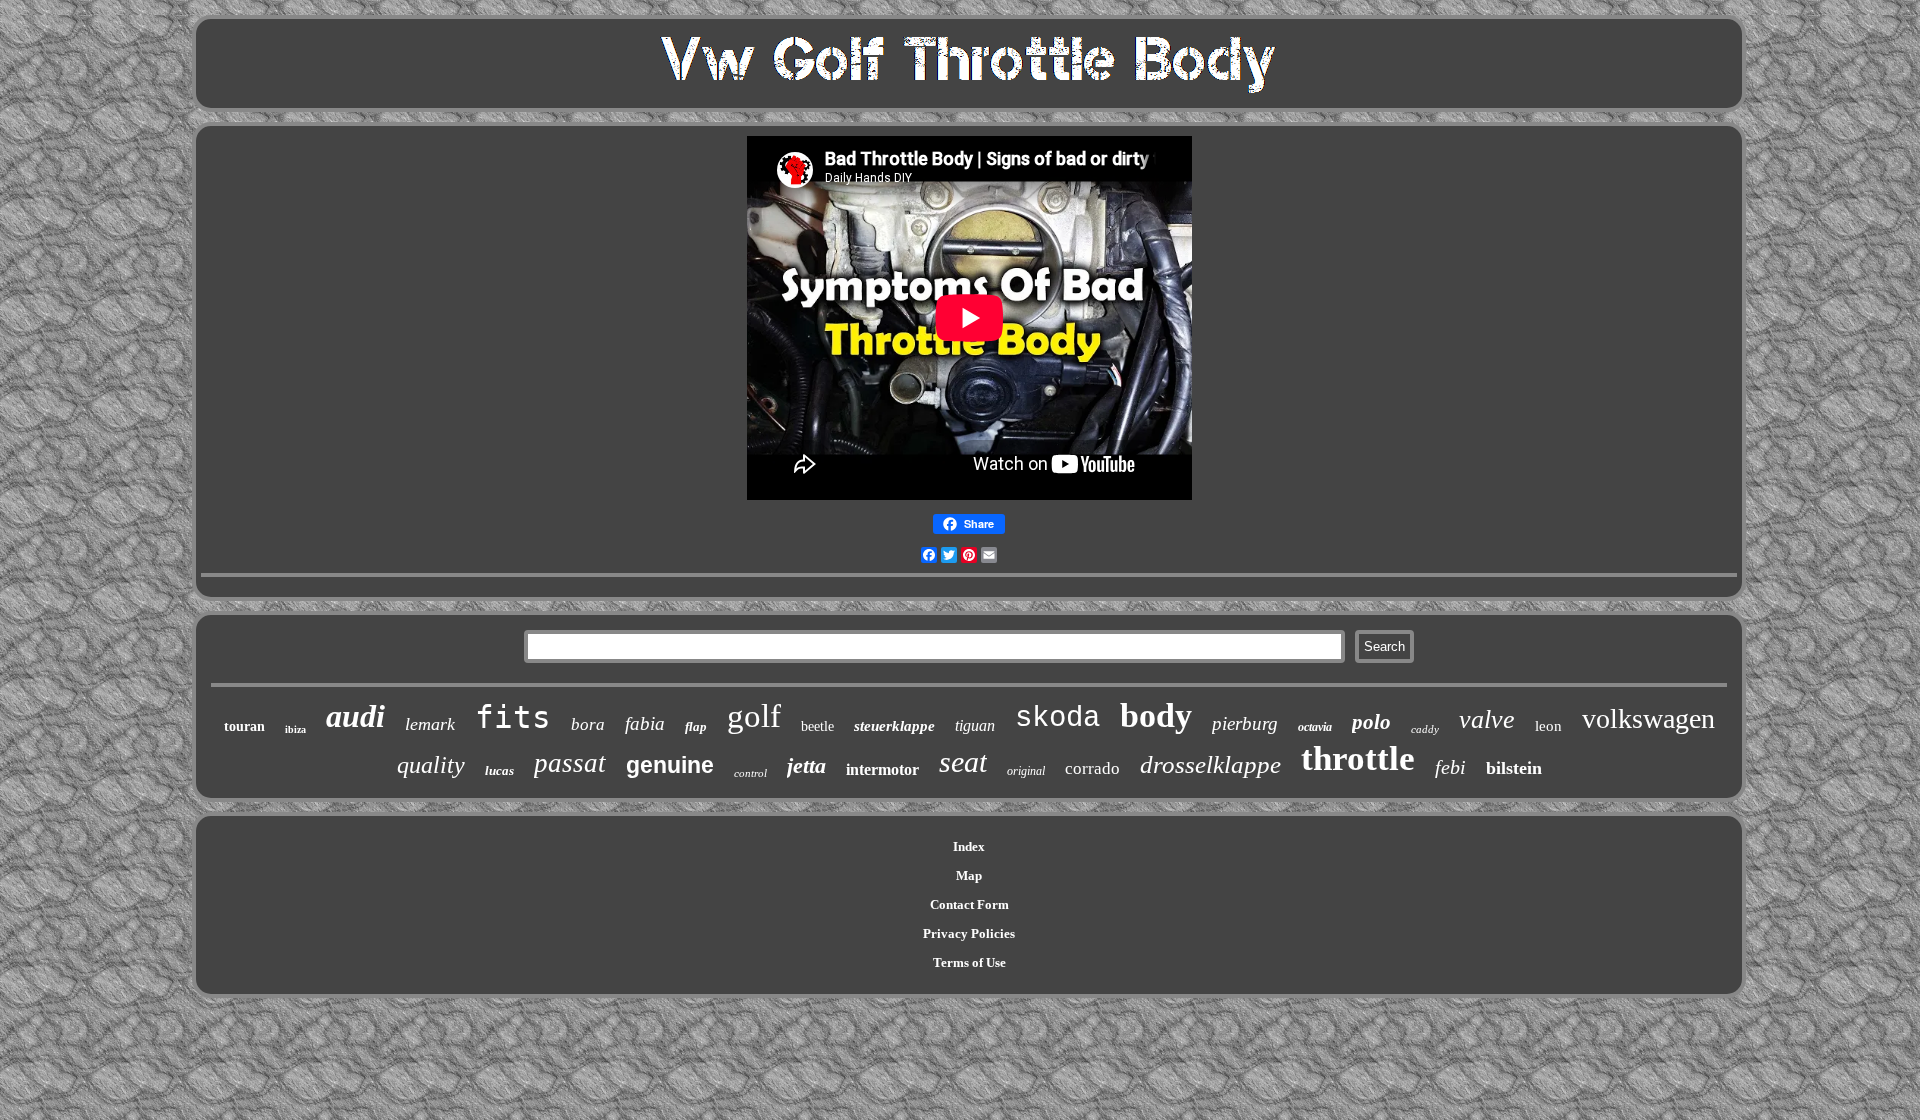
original (1026, 771)
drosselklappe (1210, 764)
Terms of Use (969, 962)
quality (431, 765)
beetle (817, 726)
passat (570, 763)
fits (513, 717)
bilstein (1514, 768)
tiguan (975, 725)
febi (1450, 767)
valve (1487, 719)
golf (754, 716)
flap (696, 726)
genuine (670, 765)
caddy (1425, 729)
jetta (806, 765)
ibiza (295, 729)
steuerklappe (894, 726)
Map (969, 875)
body (1156, 715)
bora (588, 724)
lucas (499, 770)
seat (963, 761)
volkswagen (1648, 718)
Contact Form (969, 904)
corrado (1092, 768)
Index (969, 846)
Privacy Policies (969, 933)
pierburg (1245, 723)
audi (355, 716)
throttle (1358, 758)
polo (1371, 722)
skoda (1057, 718)
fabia (645, 723)
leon (1548, 726)
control (750, 773)
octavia (1315, 727)
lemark (430, 724)
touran (244, 726)
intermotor (882, 769)
